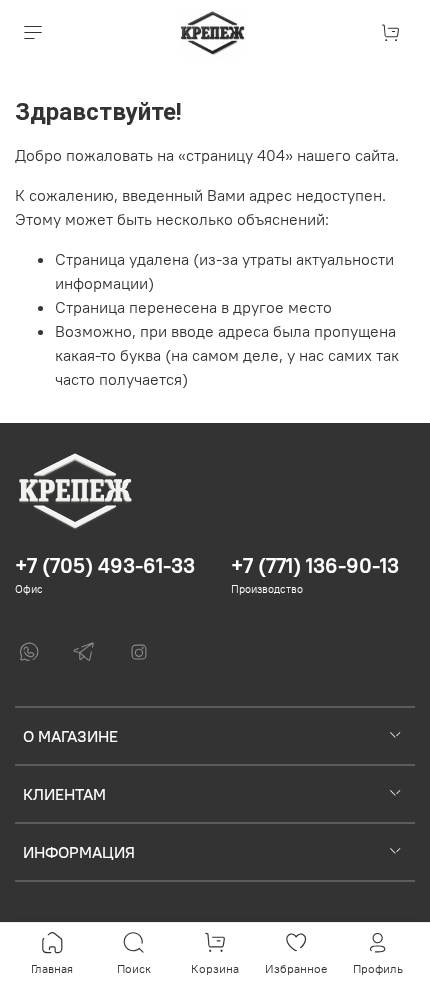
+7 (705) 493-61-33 (105, 565)
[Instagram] (139, 652)
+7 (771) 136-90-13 (315, 565)
